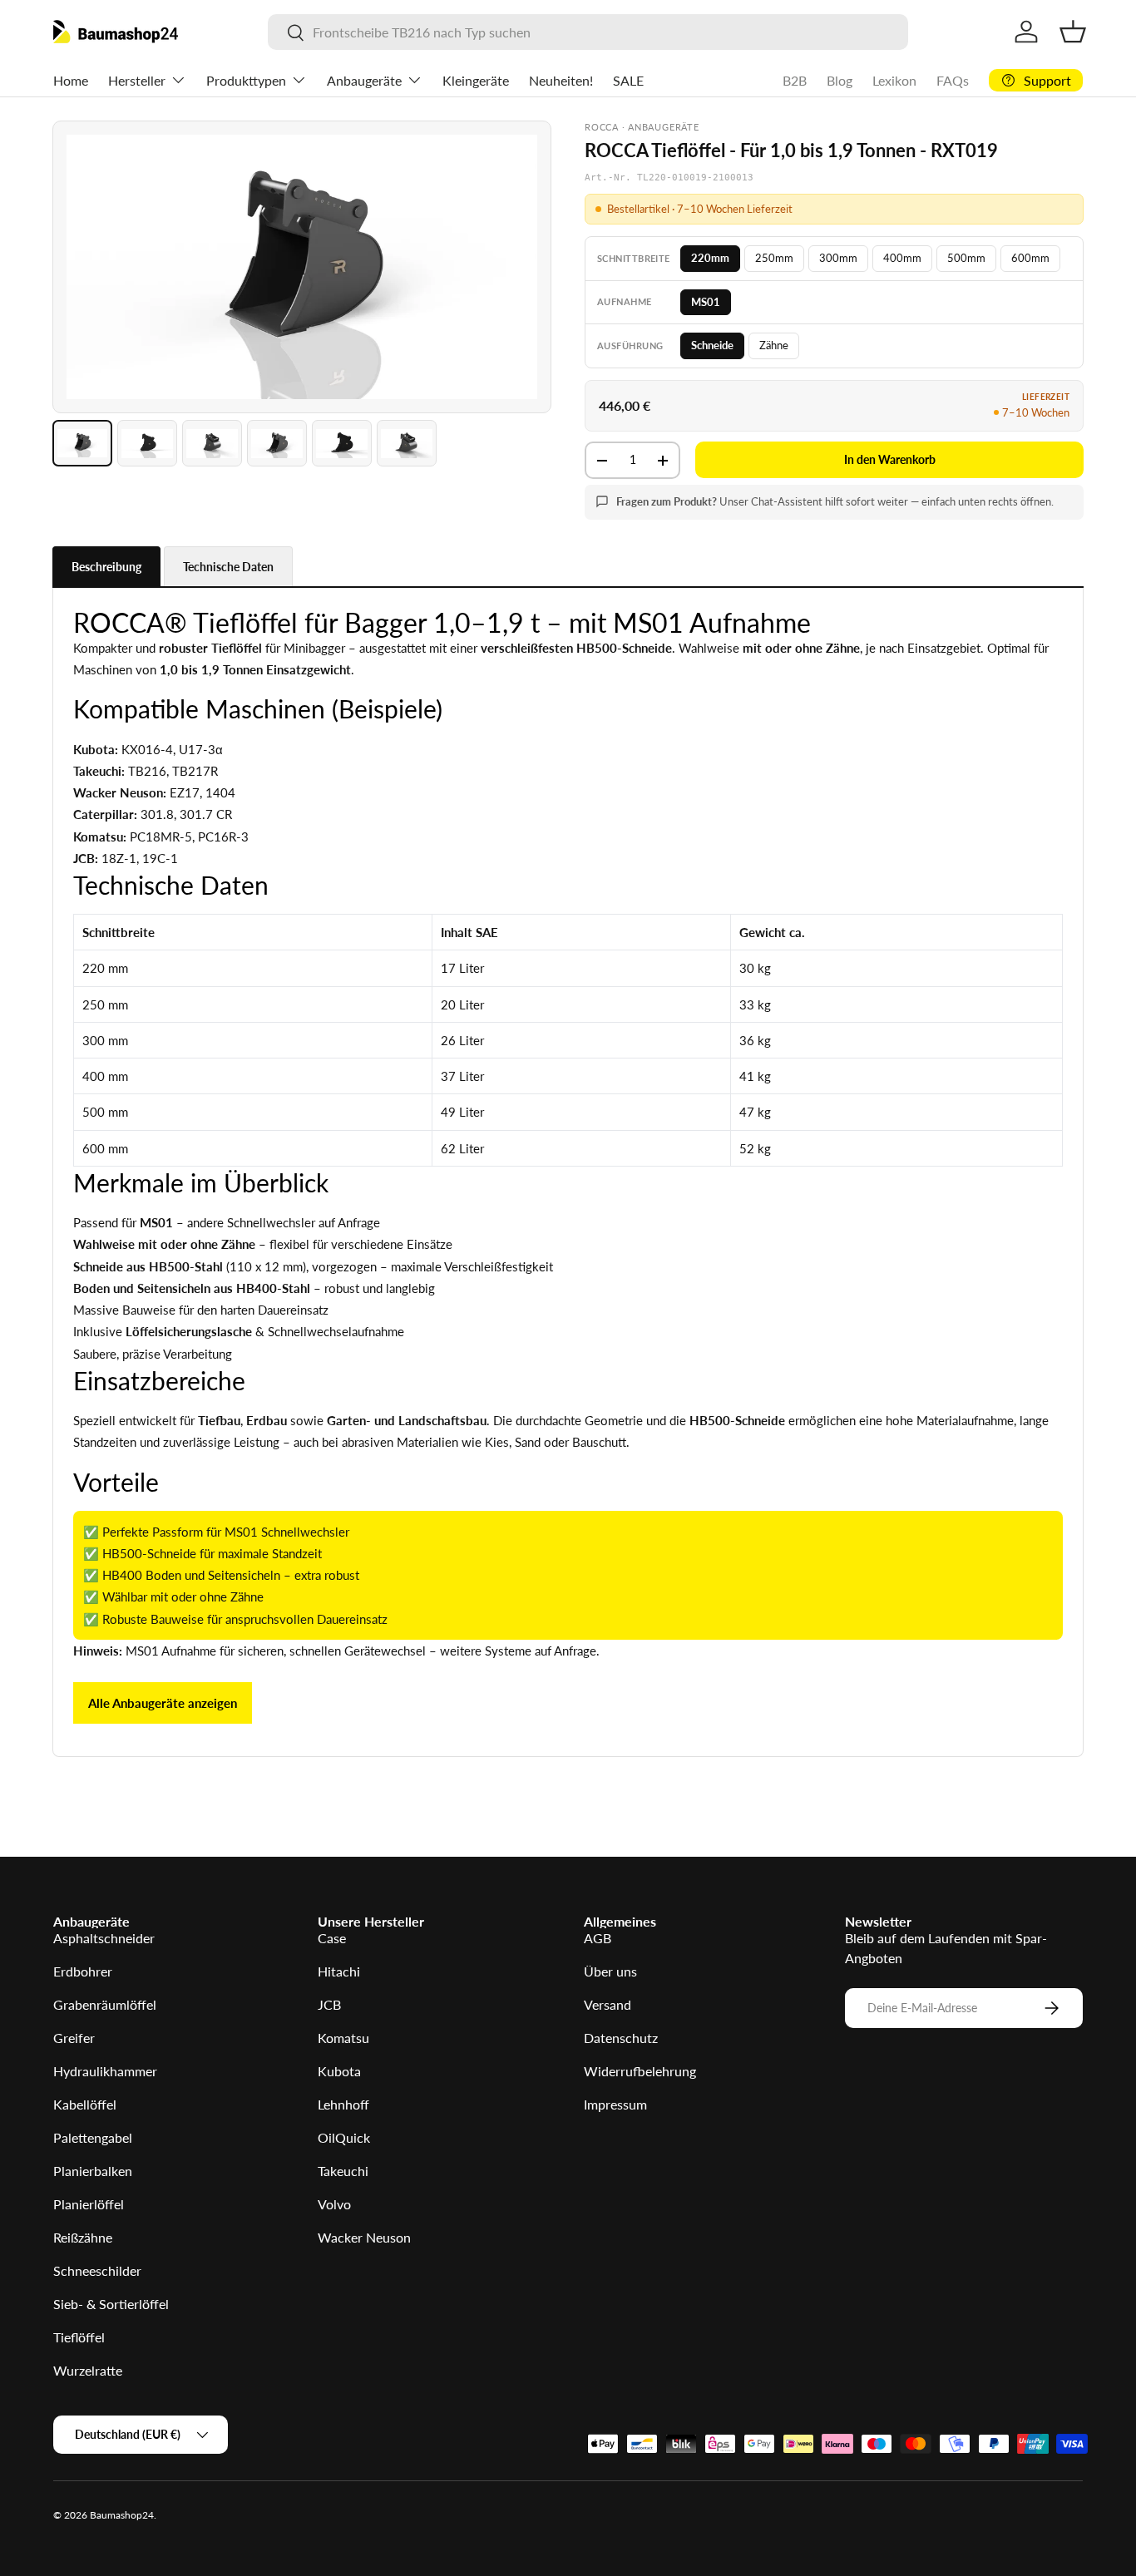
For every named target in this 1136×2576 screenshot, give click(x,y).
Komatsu (343, 2038)
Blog (840, 80)
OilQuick (344, 2137)
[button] (1073, 32)
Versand (608, 2004)
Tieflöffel (79, 2337)
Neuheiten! (561, 80)
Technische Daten (228, 567)
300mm (838, 258)
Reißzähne (83, 2237)
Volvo (334, 2204)
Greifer (74, 2038)
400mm (902, 258)
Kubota (339, 2071)
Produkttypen (246, 80)
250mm (774, 258)
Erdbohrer (83, 1971)
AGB (598, 1938)
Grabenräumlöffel (105, 2004)
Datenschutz (621, 2038)
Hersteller (137, 80)
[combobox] (588, 32)
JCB (329, 2004)
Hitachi (339, 1971)
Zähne (774, 345)
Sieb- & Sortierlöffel (111, 2304)
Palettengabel (93, 2137)
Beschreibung (106, 567)
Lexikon (894, 80)
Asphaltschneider (104, 1938)
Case (332, 1938)
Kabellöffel (85, 2104)
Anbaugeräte (364, 80)
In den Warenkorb (890, 459)
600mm (1030, 258)
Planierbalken (93, 2171)
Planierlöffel (89, 2204)
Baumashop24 (122, 2515)
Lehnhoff (343, 2104)
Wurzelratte (88, 2370)
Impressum (615, 2104)
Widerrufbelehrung (640, 2071)
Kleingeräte (476, 80)
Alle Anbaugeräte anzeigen (163, 1703)
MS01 (706, 302)
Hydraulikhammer (105, 2071)
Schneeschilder (97, 2270)
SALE (628, 80)
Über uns (610, 1971)
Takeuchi (343, 2171)
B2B (795, 80)
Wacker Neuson (364, 2237)
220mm (710, 258)
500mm (966, 258)
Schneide (712, 345)
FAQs (953, 80)
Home (71, 80)
